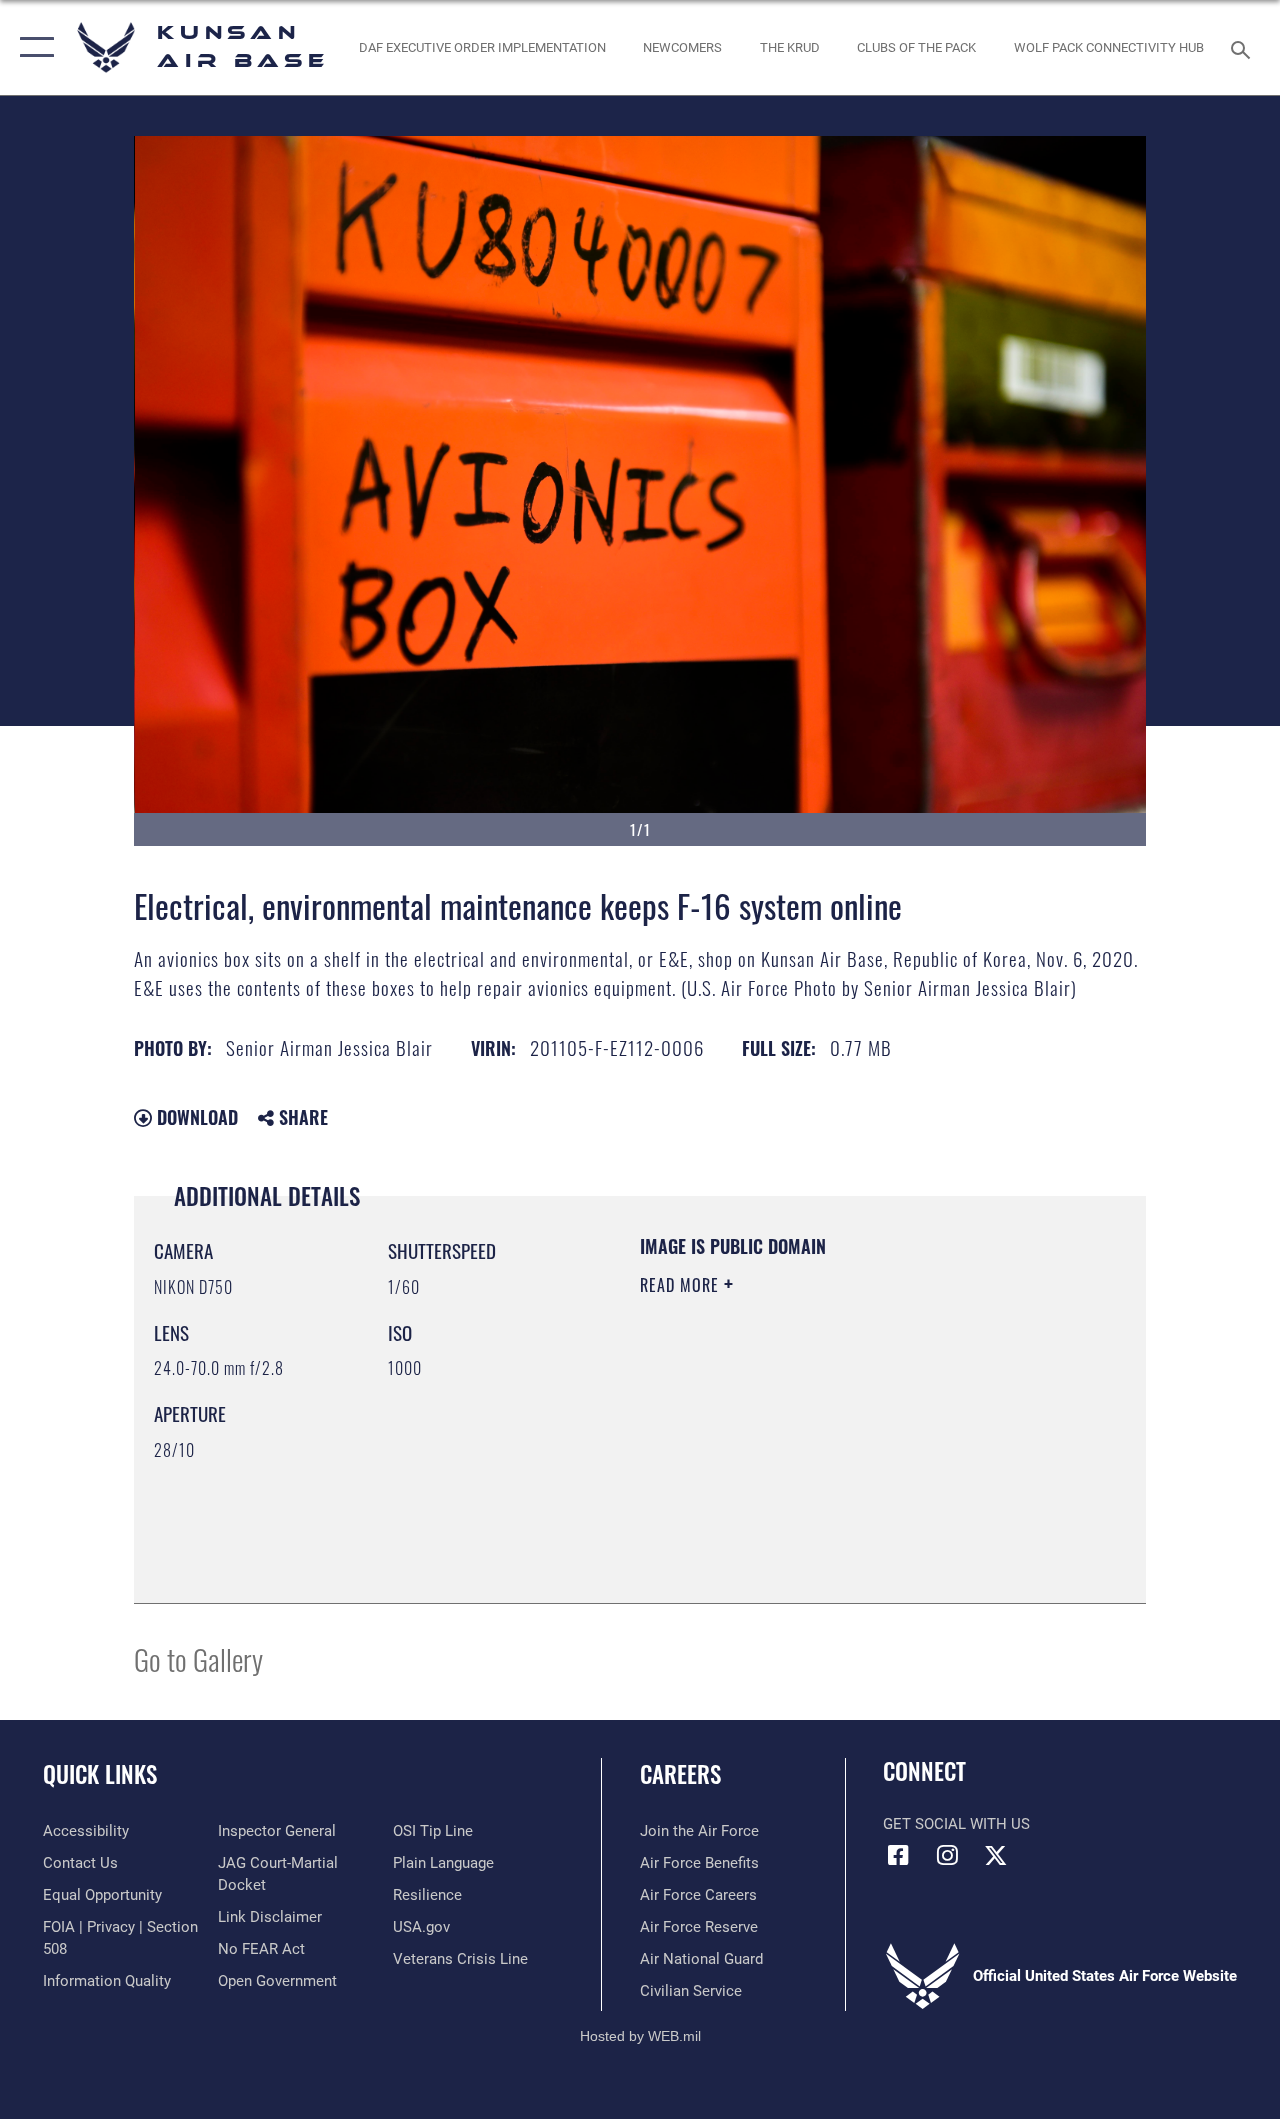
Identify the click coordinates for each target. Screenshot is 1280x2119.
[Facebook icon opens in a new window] (898, 1855)
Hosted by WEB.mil (640, 2036)
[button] (32, 47)
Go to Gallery (198, 1658)
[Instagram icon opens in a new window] (947, 1855)
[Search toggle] (1244, 47)
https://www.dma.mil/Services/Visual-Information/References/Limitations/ (819, 1454)
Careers (680, 1774)
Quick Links (100, 1774)
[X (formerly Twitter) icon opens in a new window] (996, 1855)
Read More (682, 1285)
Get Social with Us (956, 1824)
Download (195, 1117)
